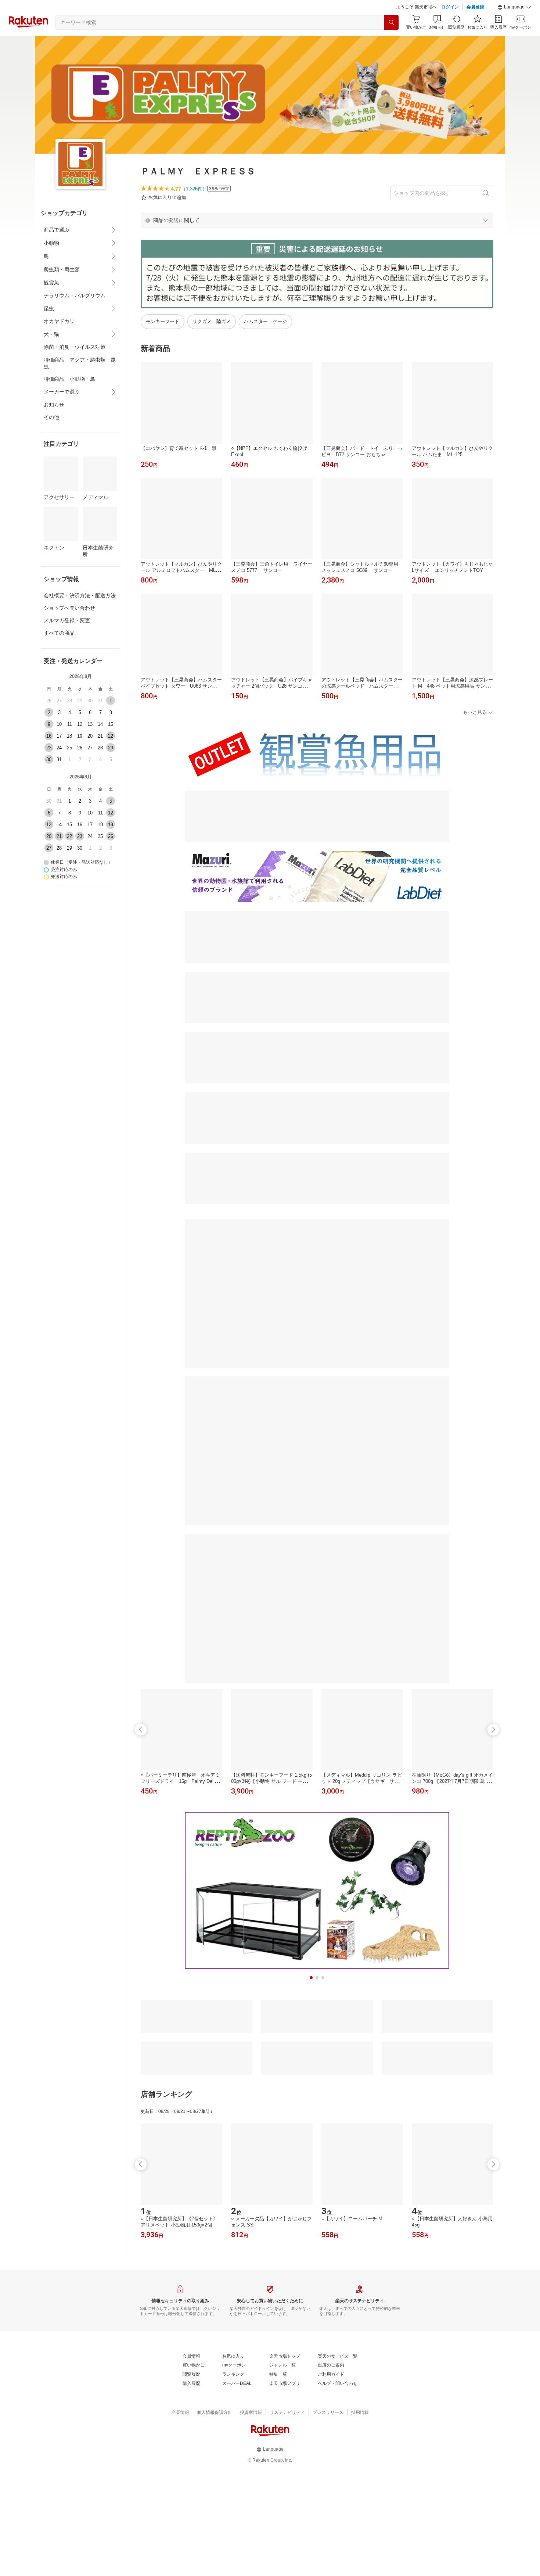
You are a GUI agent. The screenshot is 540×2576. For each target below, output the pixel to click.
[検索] (391, 22)
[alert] (317, 220)
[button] (514, 7)
